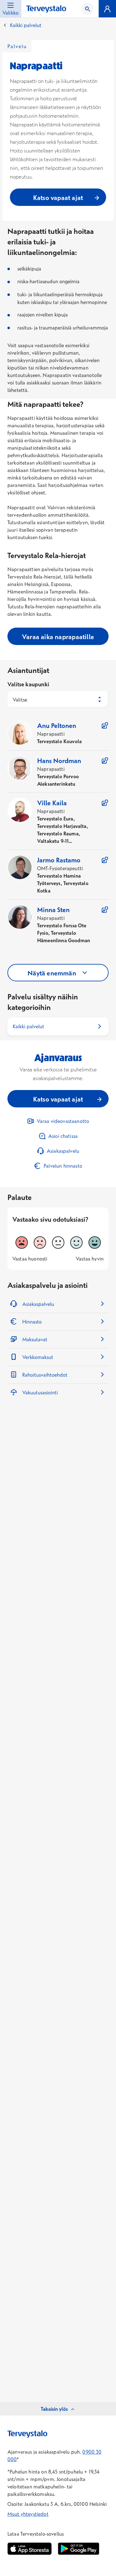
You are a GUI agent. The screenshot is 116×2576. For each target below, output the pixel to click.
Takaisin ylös (54, 2409)
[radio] (22, 1243)
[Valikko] (107, 9)
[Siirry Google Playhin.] (79, 2549)
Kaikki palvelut (26, 25)
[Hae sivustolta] (88, 9)
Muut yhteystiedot (28, 2514)
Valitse (20, 700)
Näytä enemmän (52, 973)
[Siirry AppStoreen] (30, 2549)
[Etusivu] (46, 9)
